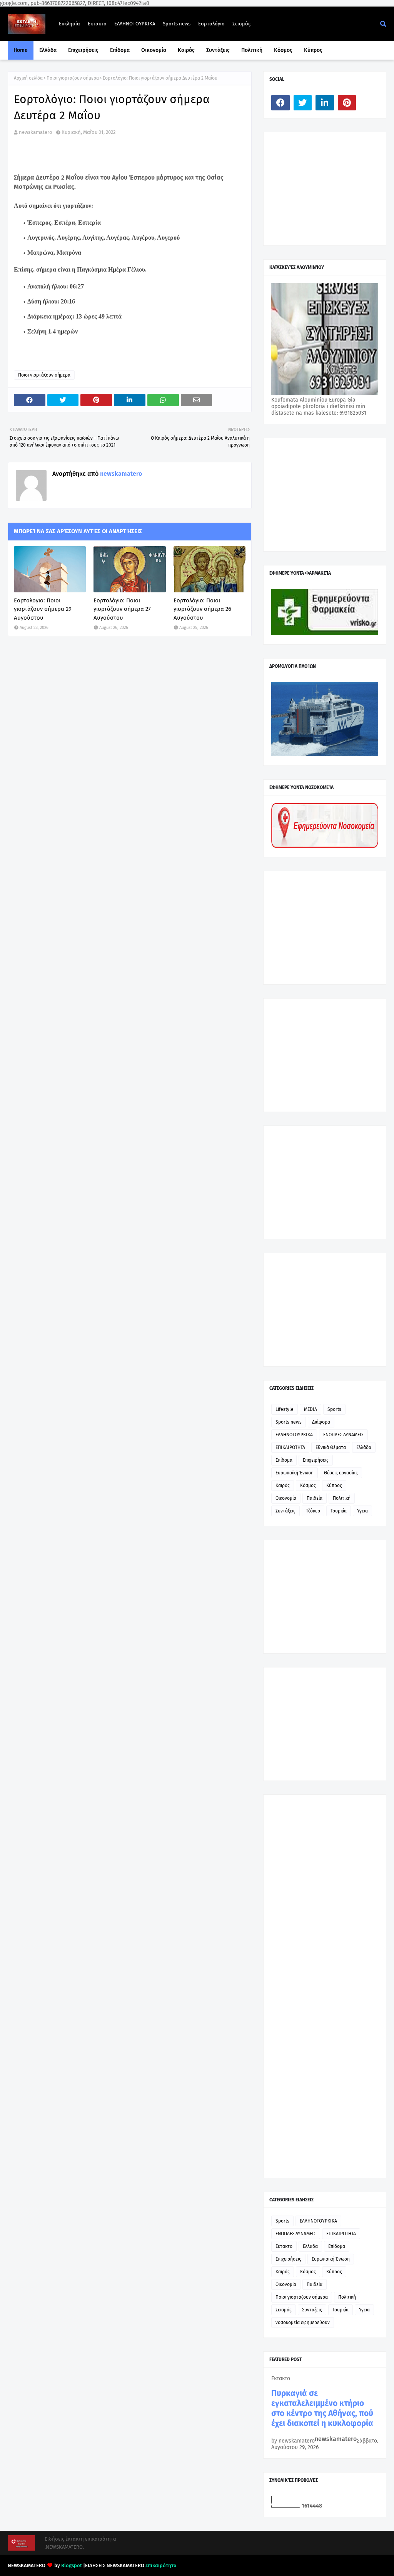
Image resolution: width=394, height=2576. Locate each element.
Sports (334, 1409)
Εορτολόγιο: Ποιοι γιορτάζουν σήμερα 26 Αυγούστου (202, 609)
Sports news (177, 24)
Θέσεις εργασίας (341, 1473)
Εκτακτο (97, 24)
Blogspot (72, 2565)
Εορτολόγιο (211, 24)
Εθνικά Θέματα (331, 1447)
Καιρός (283, 1486)
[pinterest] (347, 103)
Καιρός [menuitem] (186, 50)
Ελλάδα (364, 1447)
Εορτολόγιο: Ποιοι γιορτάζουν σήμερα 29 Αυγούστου (43, 609)
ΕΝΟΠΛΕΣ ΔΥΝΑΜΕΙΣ (343, 1435)
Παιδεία (315, 1498)
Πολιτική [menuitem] (252, 50)
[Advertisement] (329, 188)
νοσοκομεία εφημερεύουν (303, 2323)
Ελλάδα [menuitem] (48, 50)
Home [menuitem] (21, 50)
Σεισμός (241, 24)
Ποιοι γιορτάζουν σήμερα (73, 78)
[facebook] (280, 103)
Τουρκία (339, 1511)
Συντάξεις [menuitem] (218, 50)
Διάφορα (321, 1422)
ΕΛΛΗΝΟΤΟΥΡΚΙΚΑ (135, 24)
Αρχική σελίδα (28, 78)
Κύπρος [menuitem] (313, 50)
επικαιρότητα (161, 2565)
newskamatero (36, 132)
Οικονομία (286, 1498)
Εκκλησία (69, 24)
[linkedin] (325, 103)
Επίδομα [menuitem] (120, 50)
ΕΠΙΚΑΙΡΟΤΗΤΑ (290, 1447)
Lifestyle (285, 1409)
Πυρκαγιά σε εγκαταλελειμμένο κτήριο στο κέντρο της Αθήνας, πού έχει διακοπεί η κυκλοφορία (322, 2408)
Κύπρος (334, 1486)
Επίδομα (284, 1460)
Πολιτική (342, 1498)
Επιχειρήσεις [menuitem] (83, 50)
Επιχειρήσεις (316, 1460)
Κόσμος (308, 1486)
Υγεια (362, 1511)
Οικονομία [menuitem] (154, 50)
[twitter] (303, 103)
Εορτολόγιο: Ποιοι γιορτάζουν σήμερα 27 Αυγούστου (122, 609)
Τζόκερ (313, 1511)
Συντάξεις (285, 1511)
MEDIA (311, 1409)
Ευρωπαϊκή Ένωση (295, 1473)
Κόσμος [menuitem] (283, 50)
